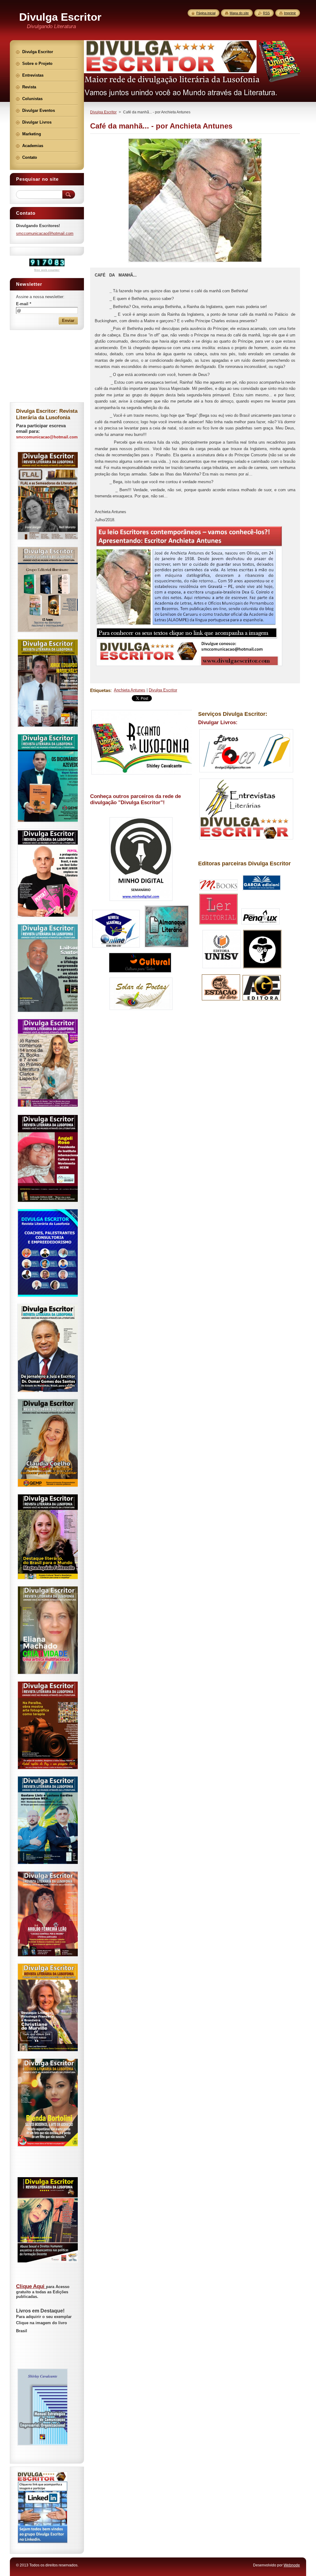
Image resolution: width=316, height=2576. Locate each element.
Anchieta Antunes (130, 690)
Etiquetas (100, 690)
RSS (266, 13)
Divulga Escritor (103, 112)
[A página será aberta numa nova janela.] (195, 262)
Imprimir (290, 13)
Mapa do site (239, 13)
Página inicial (206, 13)
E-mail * (24, 304)
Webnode (292, 2565)
